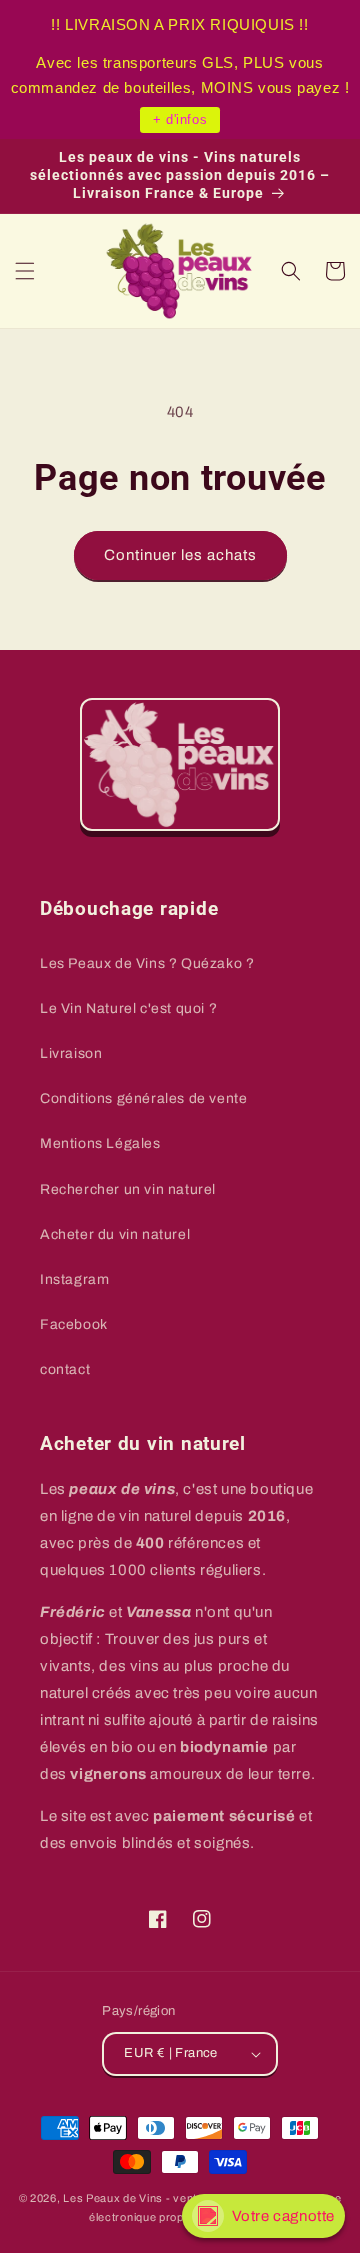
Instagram (74, 1279)
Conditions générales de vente (143, 1098)
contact (65, 1369)
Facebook (74, 1324)
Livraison (71, 1053)
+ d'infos (180, 119)
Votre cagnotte (283, 2216)
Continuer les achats (180, 555)
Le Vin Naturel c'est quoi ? (128, 1008)
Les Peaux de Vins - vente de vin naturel (171, 2198)
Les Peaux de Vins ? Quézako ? (147, 963)
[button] (25, 271)
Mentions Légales (100, 1143)
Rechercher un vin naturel (128, 1189)
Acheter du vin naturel (115, 1234)
